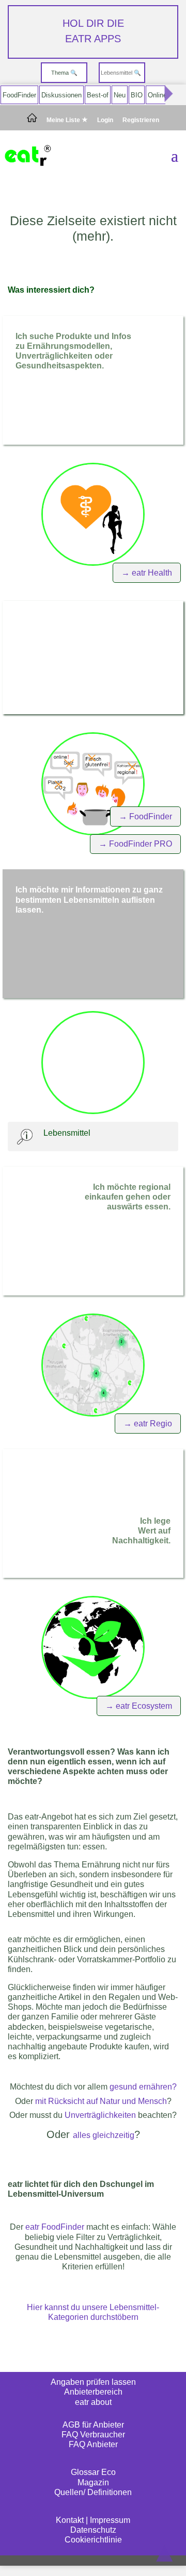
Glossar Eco (93, 2472)
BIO (137, 95)
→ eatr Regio (148, 1424)
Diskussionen (61, 95)
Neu (120, 95)
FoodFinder (19, 95)
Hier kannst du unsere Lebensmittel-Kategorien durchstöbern (93, 2312)
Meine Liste (64, 120)
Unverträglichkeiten (100, 2115)
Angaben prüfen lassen (93, 2382)
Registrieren (141, 120)
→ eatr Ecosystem (139, 1706)
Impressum (110, 2520)
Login (105, 120)
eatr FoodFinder (55, 2227)
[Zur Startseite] (32, 120)
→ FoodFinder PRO (135, 844)
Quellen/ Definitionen (93, 2492)
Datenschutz (93, 2530)
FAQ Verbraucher (93, 2435)
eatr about (93, 2402)
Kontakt (70, 2520)
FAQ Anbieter (93, 2444)
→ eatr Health (147, 573)
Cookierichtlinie (93, 2540)
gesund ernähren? (143, 2087)
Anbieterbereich (93, 2392)
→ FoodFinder (145, 816)
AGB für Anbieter (93, 2425)
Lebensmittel (67, 1133)
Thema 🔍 (64, 73)
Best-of (98, 95)
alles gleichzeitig (104, 2135)
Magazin (93, 2482)
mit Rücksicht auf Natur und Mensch (101, 2101)
